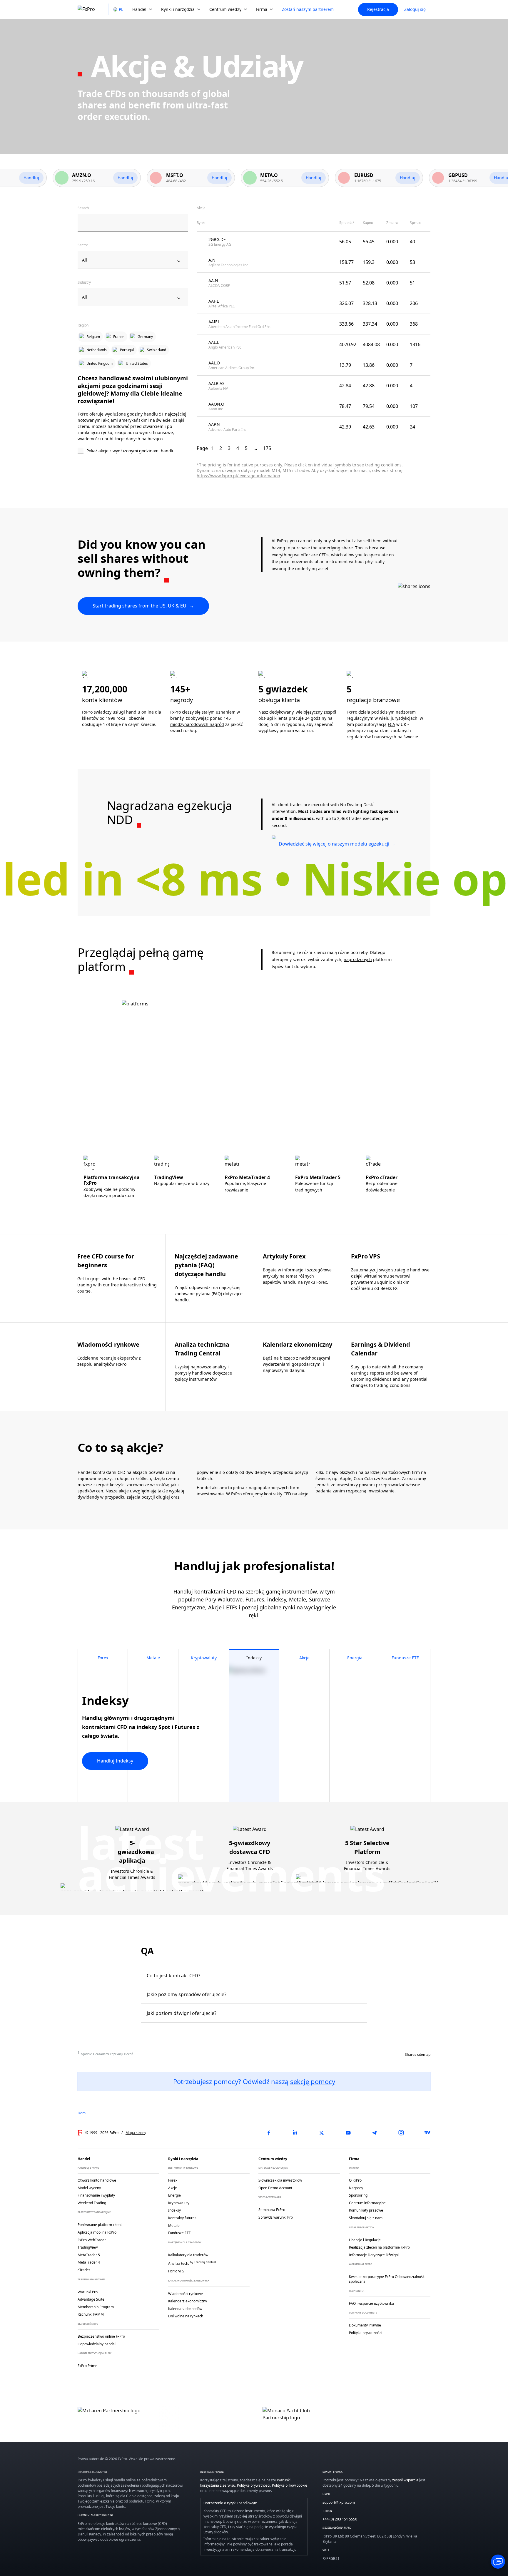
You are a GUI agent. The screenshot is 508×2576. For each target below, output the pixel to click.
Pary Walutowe (224, 1599)
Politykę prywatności (254, 2485)
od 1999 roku (112, 718)
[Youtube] (348, 2133)
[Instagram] (401, 2133)
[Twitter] (322, 2133)
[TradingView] (427, 2133)
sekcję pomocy (313, 2081)
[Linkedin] (295, 2133)
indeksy (277, 1599)
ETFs (232, 1607)
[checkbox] (133, 451)
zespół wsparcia (405, 2480)
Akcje (215, 1607)
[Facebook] (269, 2133)
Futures (255, 1599)
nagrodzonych (358, 959)
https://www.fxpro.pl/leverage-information (238, 476)
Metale (298, 1599)
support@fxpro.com (339, 2502)
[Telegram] (375, 2133)
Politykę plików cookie (290, 2485)
